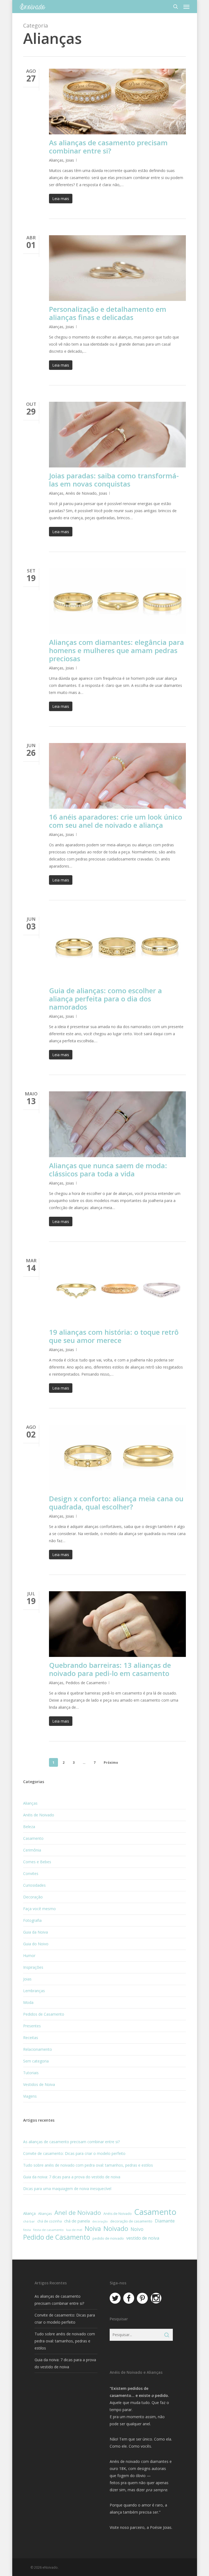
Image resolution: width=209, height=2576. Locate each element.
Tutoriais (31, 2073)
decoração (100, 2221)
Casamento (33, 1838)
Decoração (33, 1897)
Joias (70, 160)
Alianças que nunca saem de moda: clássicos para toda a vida (108, 1170)
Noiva (93, 2228)
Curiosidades (34, 1885)
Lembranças (34, 1991)
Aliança (29, 2213)
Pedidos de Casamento (86, 1683)
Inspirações (33, 1967)
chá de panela (77, 2221)
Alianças (56, 160)
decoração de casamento (131, 2221)
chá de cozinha (50, 2221)
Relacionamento (38, 2049)
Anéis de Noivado (81, 493)
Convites (31, 1873)
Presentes (32, 2026)
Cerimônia (32, 1850)
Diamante (165, 2221)
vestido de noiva (143, 2238)
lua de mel (74, 2230)
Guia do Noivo (36, 1944)
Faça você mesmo (39, 1909)
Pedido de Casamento (57, 2237)
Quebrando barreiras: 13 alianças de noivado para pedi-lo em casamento (110, 1669)
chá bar (29, 2221)
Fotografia (32, 1920)
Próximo (111, 1763)
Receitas (31, 2038)
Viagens (30, 2096)
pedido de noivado (108, 2238)
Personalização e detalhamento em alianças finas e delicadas (108, 313)
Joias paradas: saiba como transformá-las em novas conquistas (114, 480)
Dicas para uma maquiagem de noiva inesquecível (67, 2189)
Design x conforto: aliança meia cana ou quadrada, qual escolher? (116, 1503)
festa (27, 2230)
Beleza (29, 1827)
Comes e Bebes (37, 1862)
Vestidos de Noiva (39, 2084)
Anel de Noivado (78, 2213)
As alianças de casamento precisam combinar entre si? (108, 147)
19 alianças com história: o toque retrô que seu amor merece (114, 1336)
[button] (186, 7)
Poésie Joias (161, 2527)
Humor (29, 1956)
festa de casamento (48, 2230)
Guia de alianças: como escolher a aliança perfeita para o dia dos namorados (105, 999)
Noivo (137, 2229)
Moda (28, 2002)
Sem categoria (36, 2061)
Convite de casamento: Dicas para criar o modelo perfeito (74, 2153)
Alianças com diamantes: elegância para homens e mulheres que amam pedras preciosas (116, 650)
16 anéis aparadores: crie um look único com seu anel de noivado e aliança (116, 821)
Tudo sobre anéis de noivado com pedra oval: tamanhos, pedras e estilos (88, 2165)
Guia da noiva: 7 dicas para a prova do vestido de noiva (72, 2177)
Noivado (116, 2228)
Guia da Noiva (36, 1932)
